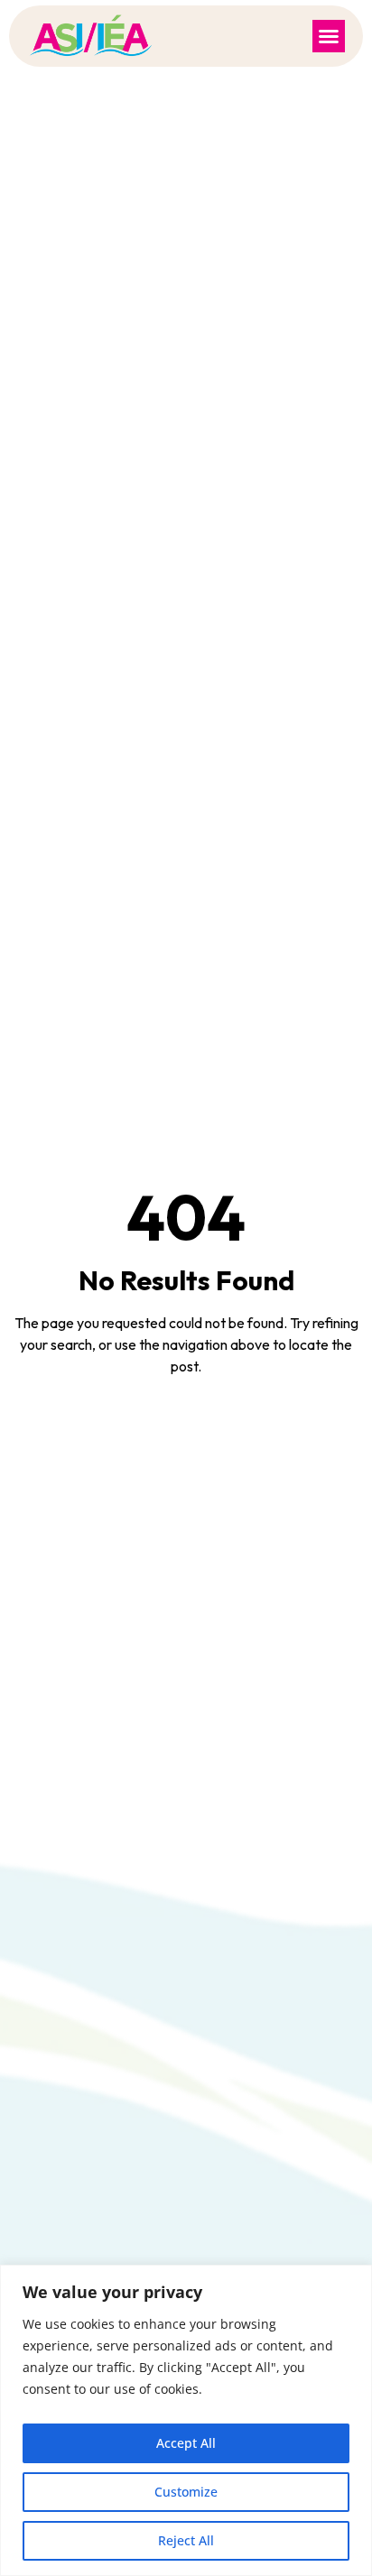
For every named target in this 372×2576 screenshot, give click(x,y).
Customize (186, 2492)
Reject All (186, 2540)
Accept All (186, 2443)
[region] (186, 2420)
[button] (329, 36)
